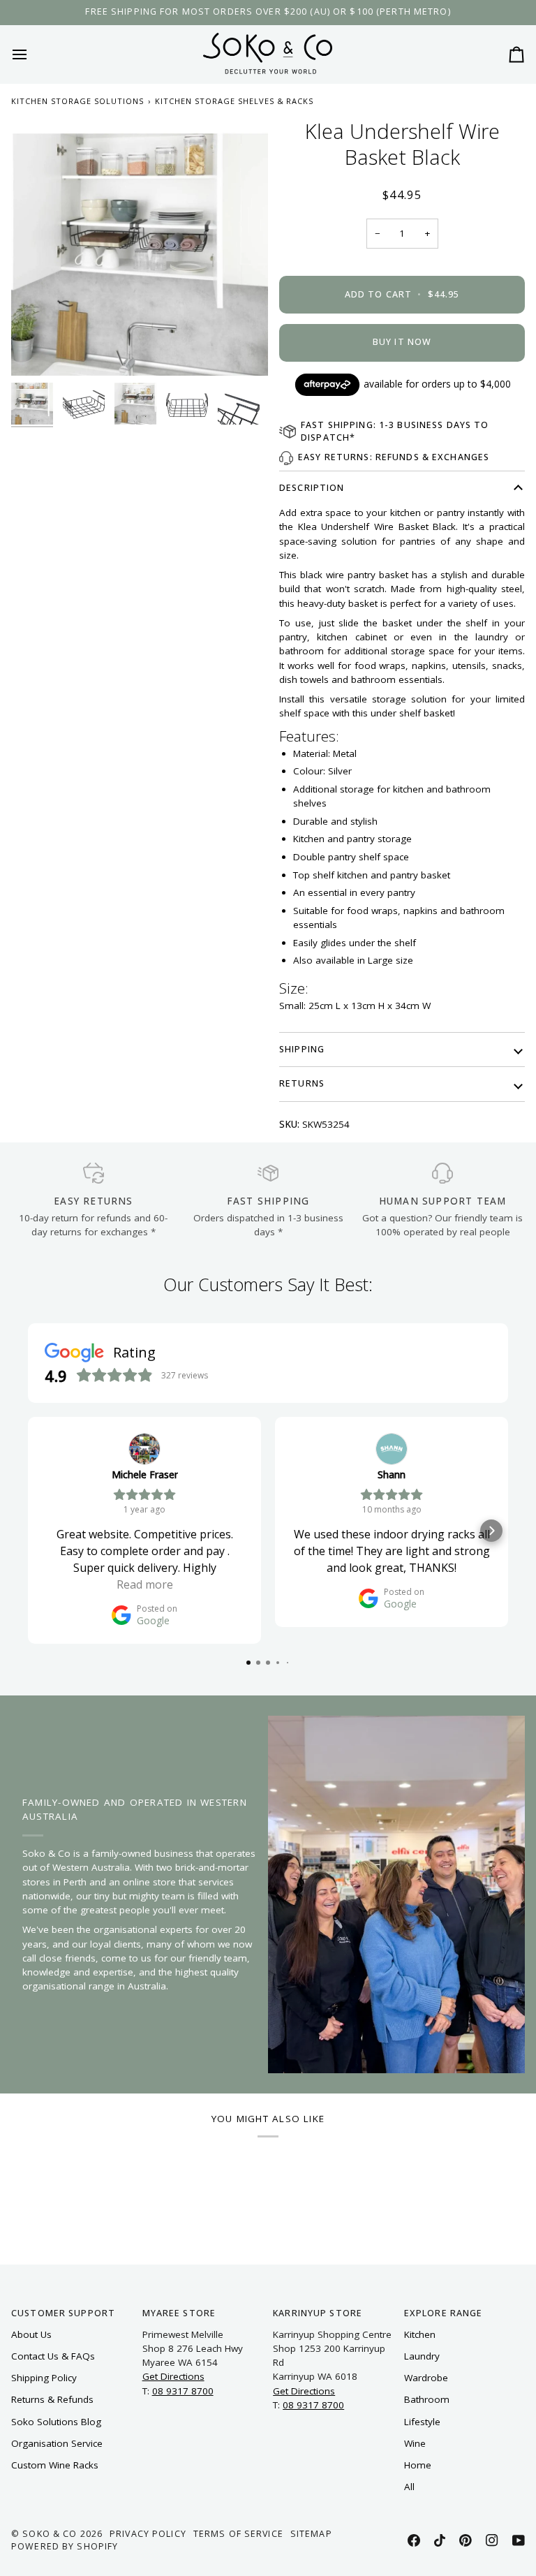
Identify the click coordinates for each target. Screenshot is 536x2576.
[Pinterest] (466, 2540)
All (409, 2487)
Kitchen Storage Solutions (77, 101)
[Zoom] (140, 247)
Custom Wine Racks (55, 2465)
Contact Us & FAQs (53, 2356)
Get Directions (173, 2376)
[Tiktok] (440, 2540)
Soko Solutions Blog (56, 2422)
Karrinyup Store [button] (318, 2313)
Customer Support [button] (63, 2313)
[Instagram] (492, 2540)
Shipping (302, 1049)
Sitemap (311, 2534)
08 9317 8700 (183, 2391)
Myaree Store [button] (179, 2313)
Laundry (422, 2356)
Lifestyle (422, 2422)
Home (418, 2465)
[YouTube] (519, 2540)
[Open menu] (32, 54)
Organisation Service (57, 2443)
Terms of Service (238, 2534)
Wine (415, 2443)
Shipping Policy (44, 2378)
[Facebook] (414, 2540)
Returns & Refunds (52, 2399)
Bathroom (427, 2399)
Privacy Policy (148, 2534)
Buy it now (402, 342)
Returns (302, 1083)
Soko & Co (50, 2534)
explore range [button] (444, 2313)
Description (312, 488)
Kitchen (420, 2334)
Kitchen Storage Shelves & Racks (234, 101)
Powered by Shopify (65, 2546)
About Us (31, 2334)
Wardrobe (426, 2378)
